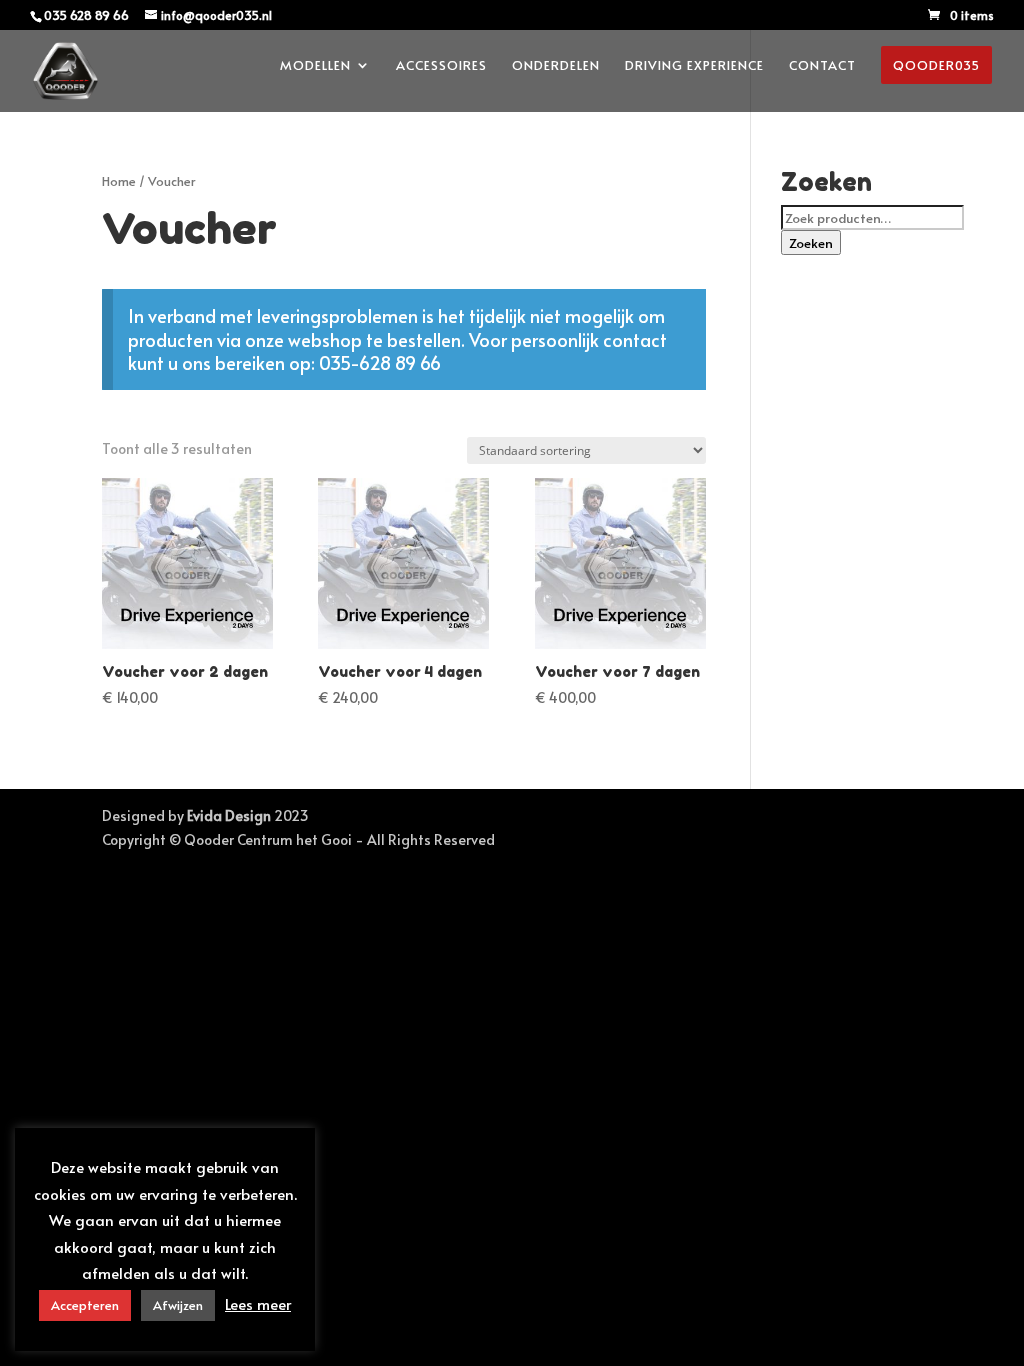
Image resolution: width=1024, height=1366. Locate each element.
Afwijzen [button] (178, 1305)
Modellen (315, 66)
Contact (822, 66)
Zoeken (811, 242)
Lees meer (258, 1303)
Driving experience (694, 66)
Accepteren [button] (85, 1305)
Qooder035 (936, 65)
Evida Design (229, 815)
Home (119, 181)
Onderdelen (556, 66)
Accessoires (441, 66)
